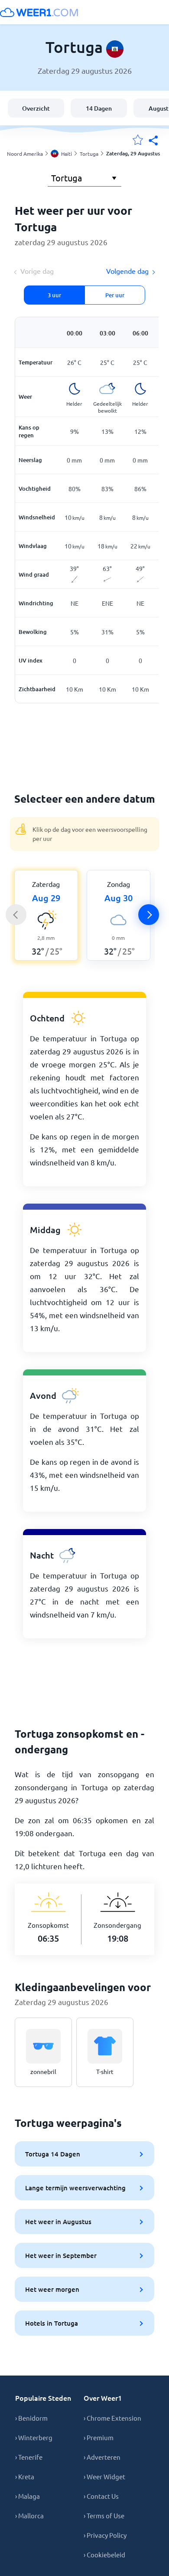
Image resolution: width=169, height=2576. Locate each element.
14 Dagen (99, 108)
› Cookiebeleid (104, 2555)
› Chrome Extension (112, 2418)
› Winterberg (34, 2437)
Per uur (115, 295)
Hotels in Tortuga (52, 2323)
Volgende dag (127, 271)
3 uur (54, 295)
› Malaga (28, 2496)
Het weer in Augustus (58, 2222)
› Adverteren (102, 2457)
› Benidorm (31, 2418)
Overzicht (36, 108)
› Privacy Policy (105, 2535)
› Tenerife (29, 2457)
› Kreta (25, 2476)
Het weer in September (61, 2255)
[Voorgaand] (16, 915)
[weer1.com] (39, 12)
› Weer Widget (104, 2476)
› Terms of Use (104, 2515)
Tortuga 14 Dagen (53, 2154)
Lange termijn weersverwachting (75, 2188)
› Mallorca (29, 2515)
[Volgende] (149, 915)
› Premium (99, 2437)
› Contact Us (101, 2496)
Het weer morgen (52, 2289)
